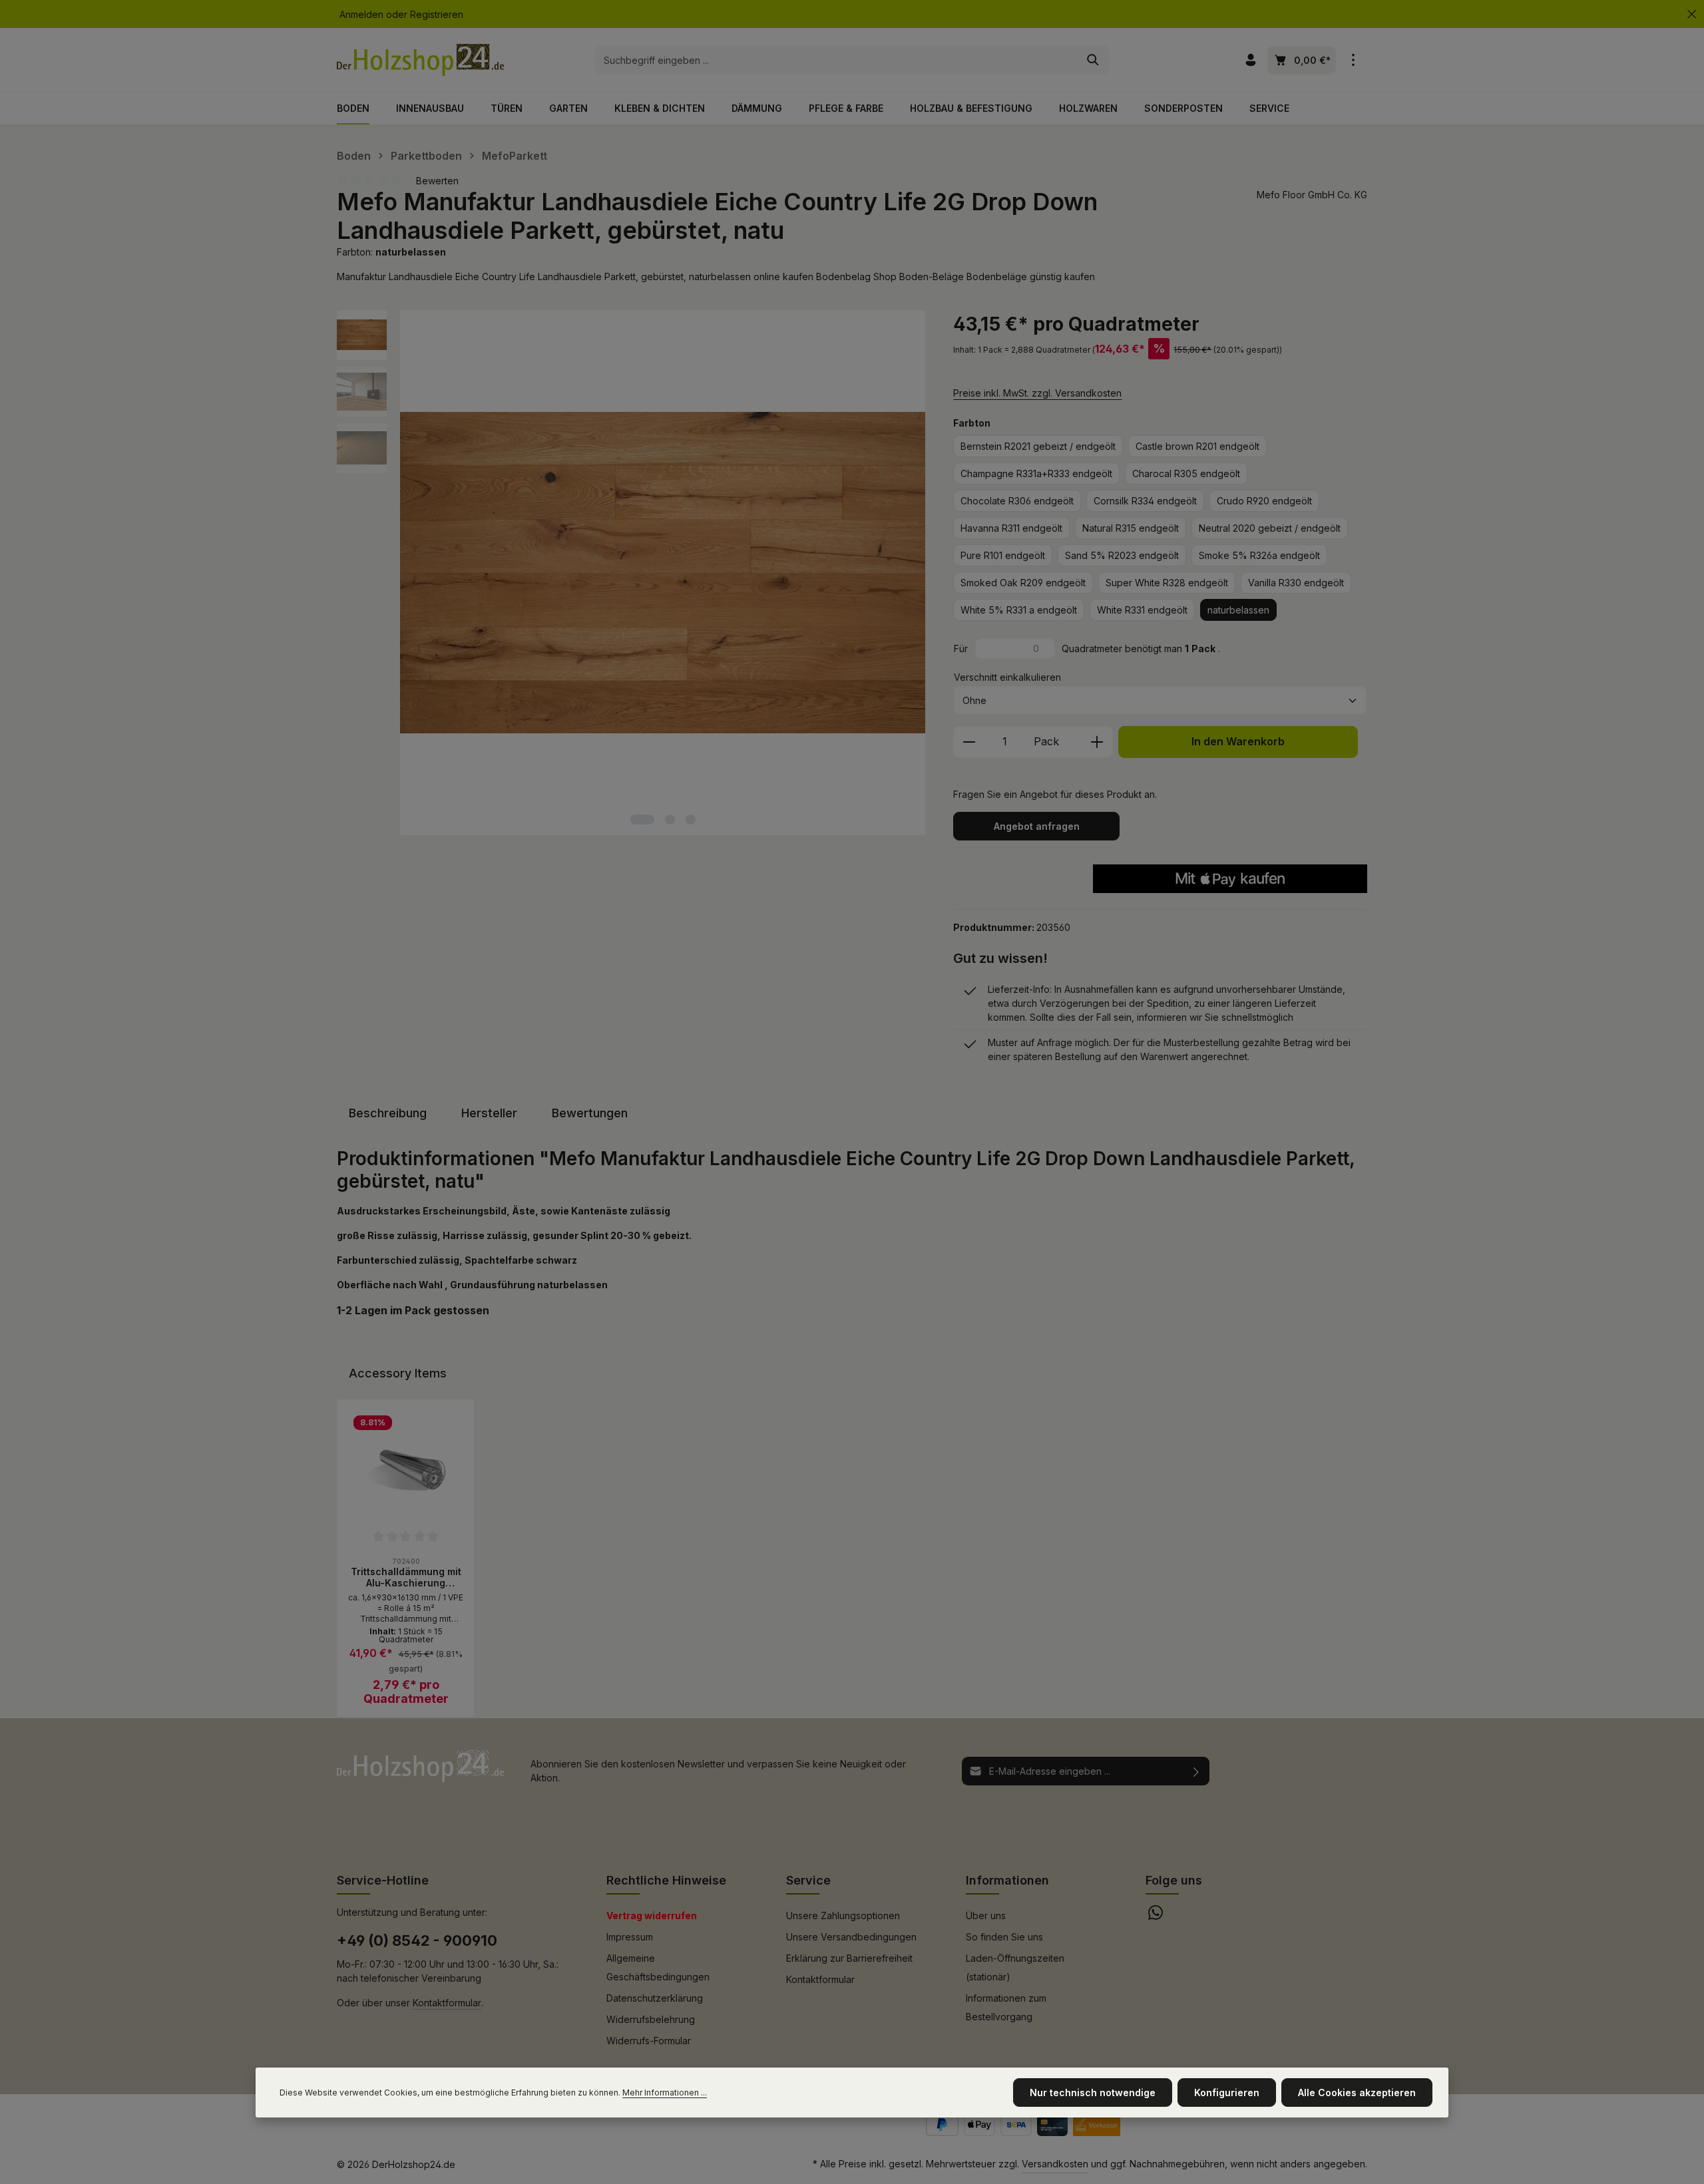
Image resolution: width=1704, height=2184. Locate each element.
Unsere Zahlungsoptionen (843, 1915)
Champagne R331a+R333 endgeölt (1036, 473)
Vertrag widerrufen (652, 1915)
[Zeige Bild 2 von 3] (670, 819)
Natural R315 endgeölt (1131, 528)
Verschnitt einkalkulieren (1007, 677)
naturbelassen (1238, 610)
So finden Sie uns (1004, 1937)
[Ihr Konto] (1250, 60)
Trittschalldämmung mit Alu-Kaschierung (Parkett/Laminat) (406, 1577)
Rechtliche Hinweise (666, 1880)
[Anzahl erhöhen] (1097, 742)
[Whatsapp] (1156, 1916)
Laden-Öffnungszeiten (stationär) (1015, 1967)
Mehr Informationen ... (665, 2093)
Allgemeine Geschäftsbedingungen (658, 1967)
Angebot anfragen (1037, 826)
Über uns (986, 1915)
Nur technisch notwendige (1093, 2093)
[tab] (388, 1113)
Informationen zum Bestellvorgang (1006, 2007)
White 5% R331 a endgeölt (1019, 610)
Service (808, 1880)
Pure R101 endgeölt (1003, 555)
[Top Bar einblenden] (1353, 60)
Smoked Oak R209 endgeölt (1023, 583)
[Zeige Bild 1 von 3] (642, 819)
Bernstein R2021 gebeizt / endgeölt (1038, 446)
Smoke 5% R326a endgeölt (1259, 555)
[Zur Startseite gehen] (420, 60)
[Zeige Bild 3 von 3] (691, 819)
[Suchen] (1093, 60)
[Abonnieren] (1196, 1771)
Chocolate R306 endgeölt (1017, 501)
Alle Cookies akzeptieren (1357, 2093)
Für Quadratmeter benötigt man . (1087, 648)
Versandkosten (1055, 2164)
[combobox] (837, 60)
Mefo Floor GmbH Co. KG (1312, 195)
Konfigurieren (1227, 2093)
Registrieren (437, 14)
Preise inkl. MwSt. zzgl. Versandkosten (1037, 393)
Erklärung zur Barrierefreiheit (849, 1958)
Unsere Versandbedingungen (851, 1937)
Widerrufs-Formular (649, 2041)
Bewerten (437, 181)
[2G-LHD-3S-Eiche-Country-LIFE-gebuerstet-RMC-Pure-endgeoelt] (663, 573)
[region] (632, 573)
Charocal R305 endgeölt (1186, 473)
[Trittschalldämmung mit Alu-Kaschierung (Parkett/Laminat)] (406, 1468)
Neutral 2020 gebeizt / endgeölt (1270, 528)
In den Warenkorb (1238, 742)
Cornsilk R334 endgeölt (1145, 501)
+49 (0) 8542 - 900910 (417, 1940)
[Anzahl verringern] (969, 742)
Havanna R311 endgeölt (1011, 528)
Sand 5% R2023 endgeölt (1122, 555)
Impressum (630, 1937)
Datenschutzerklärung (655, 1998)
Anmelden (361, 14)
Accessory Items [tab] (398, 1373)
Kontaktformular (447, 2003)
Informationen (1007, 1880)
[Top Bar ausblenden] (1692, 14)
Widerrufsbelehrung (651, 2019)
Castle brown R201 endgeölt (1197, 446)
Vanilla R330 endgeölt (1296, 583)
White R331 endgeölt (1142, 610)
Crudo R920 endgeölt (1264, 501)
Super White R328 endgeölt (1167, 583)
